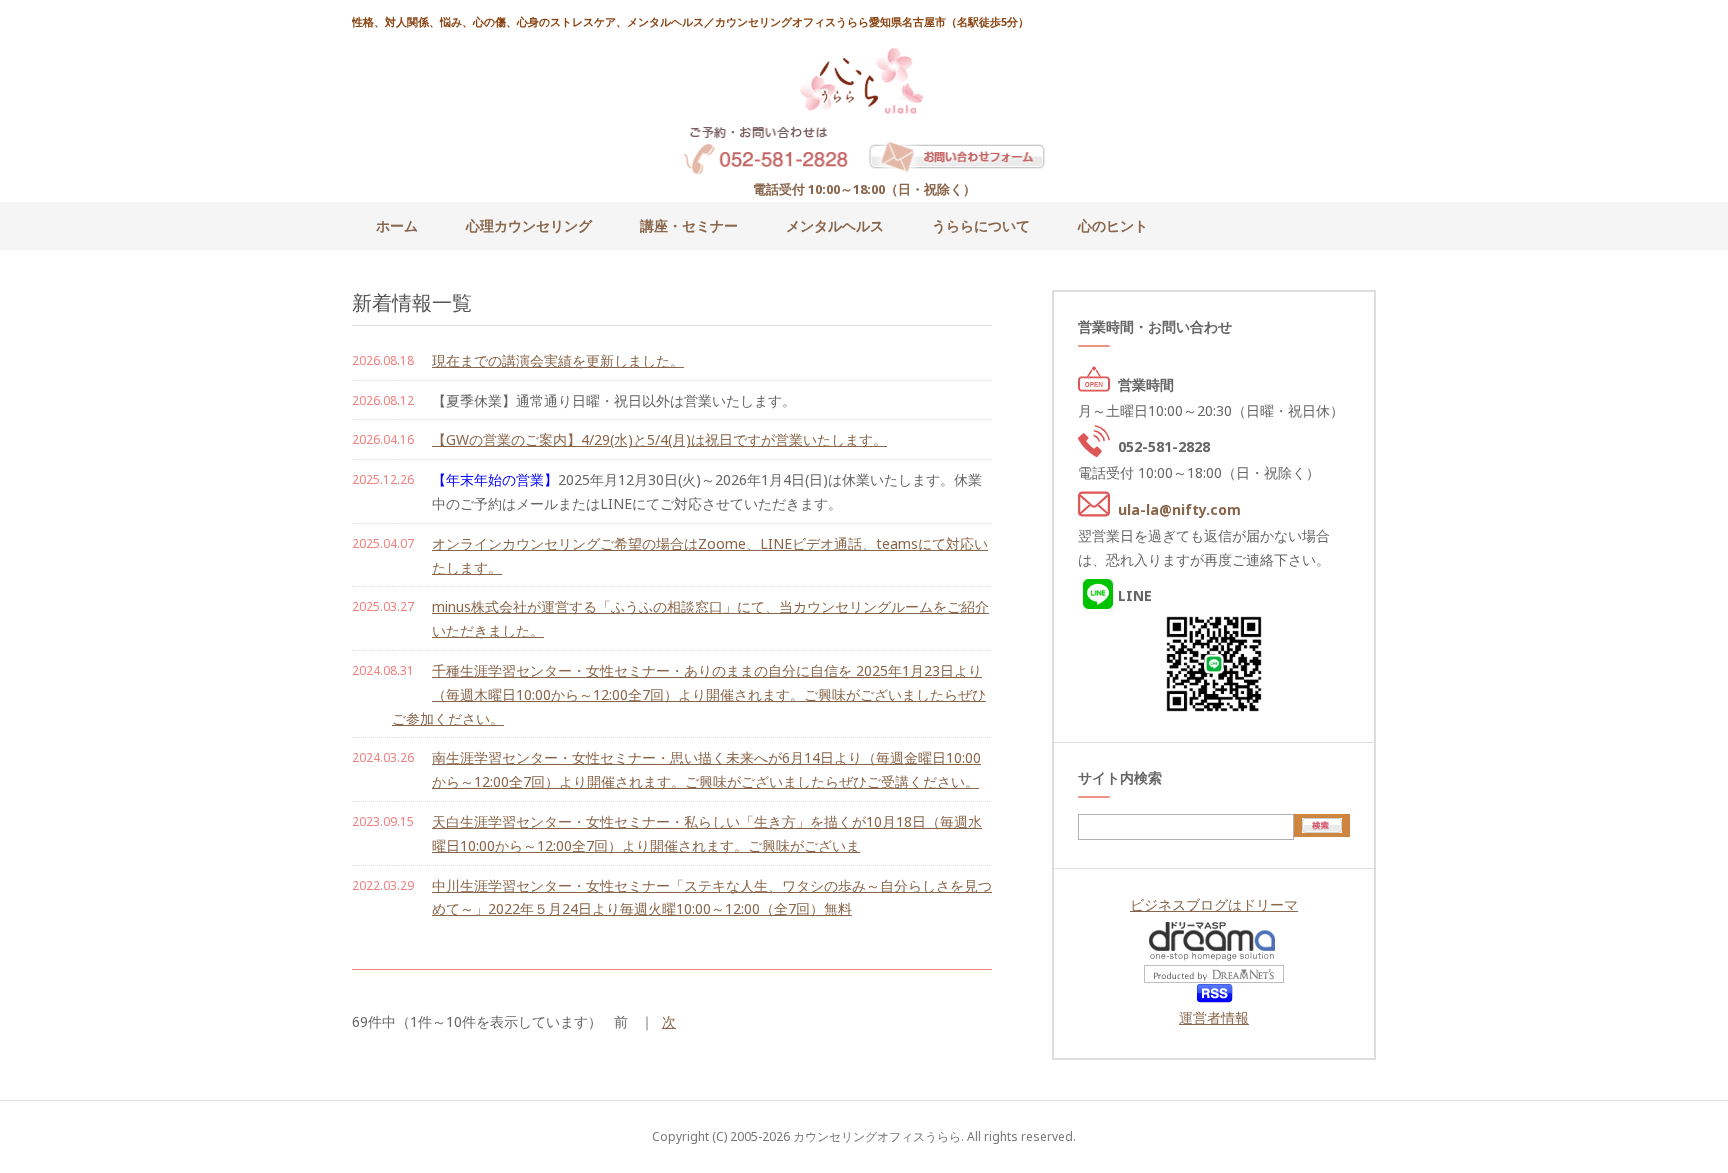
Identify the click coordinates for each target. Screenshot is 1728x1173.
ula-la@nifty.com (1179, 509)
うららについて (981, 225)
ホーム (397, 225)
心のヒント (1113, 225)
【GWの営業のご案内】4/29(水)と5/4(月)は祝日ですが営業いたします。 (659, 439)
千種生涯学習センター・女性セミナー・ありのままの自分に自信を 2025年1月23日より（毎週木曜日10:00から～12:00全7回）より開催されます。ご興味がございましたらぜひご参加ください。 (689, 694)
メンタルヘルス (835, 225)
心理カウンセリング (529, 225)
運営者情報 (1214, 1017)
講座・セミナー (689, 225)
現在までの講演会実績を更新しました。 (558, 360)
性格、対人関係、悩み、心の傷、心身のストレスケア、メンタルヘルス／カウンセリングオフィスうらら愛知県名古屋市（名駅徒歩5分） (690, 21)
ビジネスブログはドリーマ (1214, 904)
